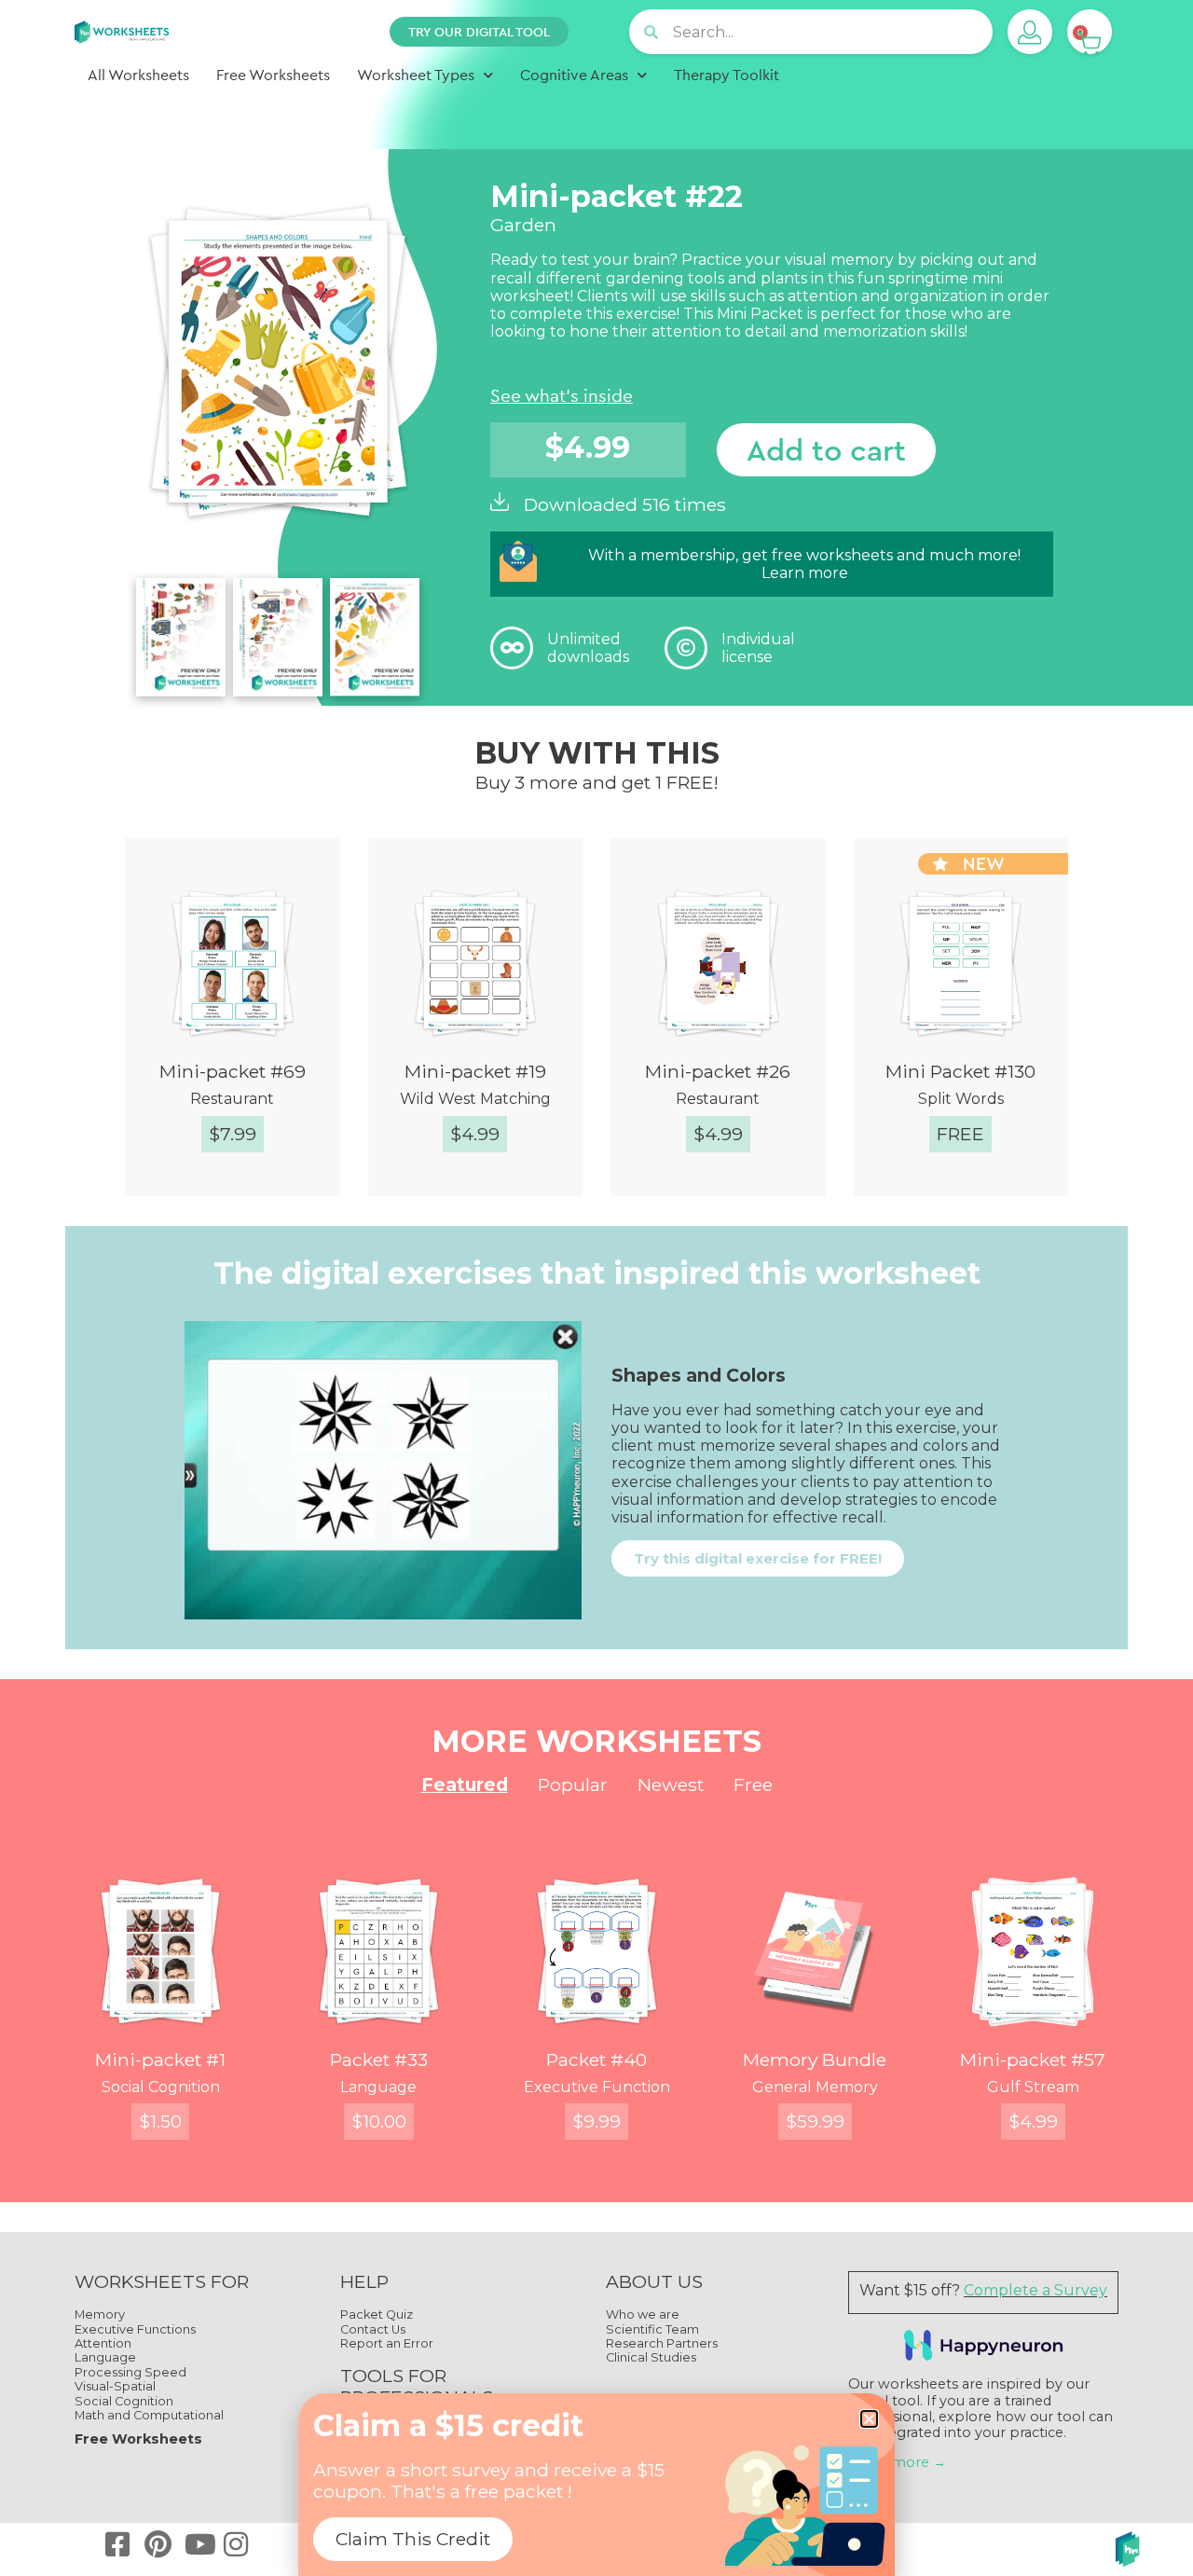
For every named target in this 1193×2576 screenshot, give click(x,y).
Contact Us (373, 2329)
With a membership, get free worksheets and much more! (804, 555)
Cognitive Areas (574, 75)
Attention (103, 2343)
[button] (869, 2419)
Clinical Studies (651, 2357)
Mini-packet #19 (475, 1071)
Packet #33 (379, 2059)
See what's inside (562, 395)
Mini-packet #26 (718, 1071)
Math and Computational (149, 2415)
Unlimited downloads (588, 648)
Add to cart (826, 449)
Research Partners (662, 2343)
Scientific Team (652, 2329)
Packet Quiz (377, 2314)
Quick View (248, 1198)
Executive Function (597, 2087)
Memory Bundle (815, 2059)
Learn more (805, 573)
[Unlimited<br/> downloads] (512, 648)
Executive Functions (135, 2329)
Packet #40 (596, 2059)
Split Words (961, 1099)
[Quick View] (144, 1198)
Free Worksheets (273, 75)
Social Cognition (161, 2087)
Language (378, 2087)
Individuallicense (758, 648)
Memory (100, 2314)
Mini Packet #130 (960, 1071)
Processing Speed (130, 2372)
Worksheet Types (416, 75)
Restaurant (232, 1099)
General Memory (815, 2087)
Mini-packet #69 (233, 1071)
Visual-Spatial (115, 2386)
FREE (960, 1134)
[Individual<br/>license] (686, 648)
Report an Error (387, 2343)
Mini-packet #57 (1033, 2059)
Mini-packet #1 (160, 2059)
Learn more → (897, 2462)
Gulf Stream (1033, 2087)
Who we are (643, 2314)
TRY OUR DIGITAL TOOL (479, 32)
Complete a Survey (1035, 2290)
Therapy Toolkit (727, 75)
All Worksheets (138, 75)
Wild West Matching (475, 1099)
